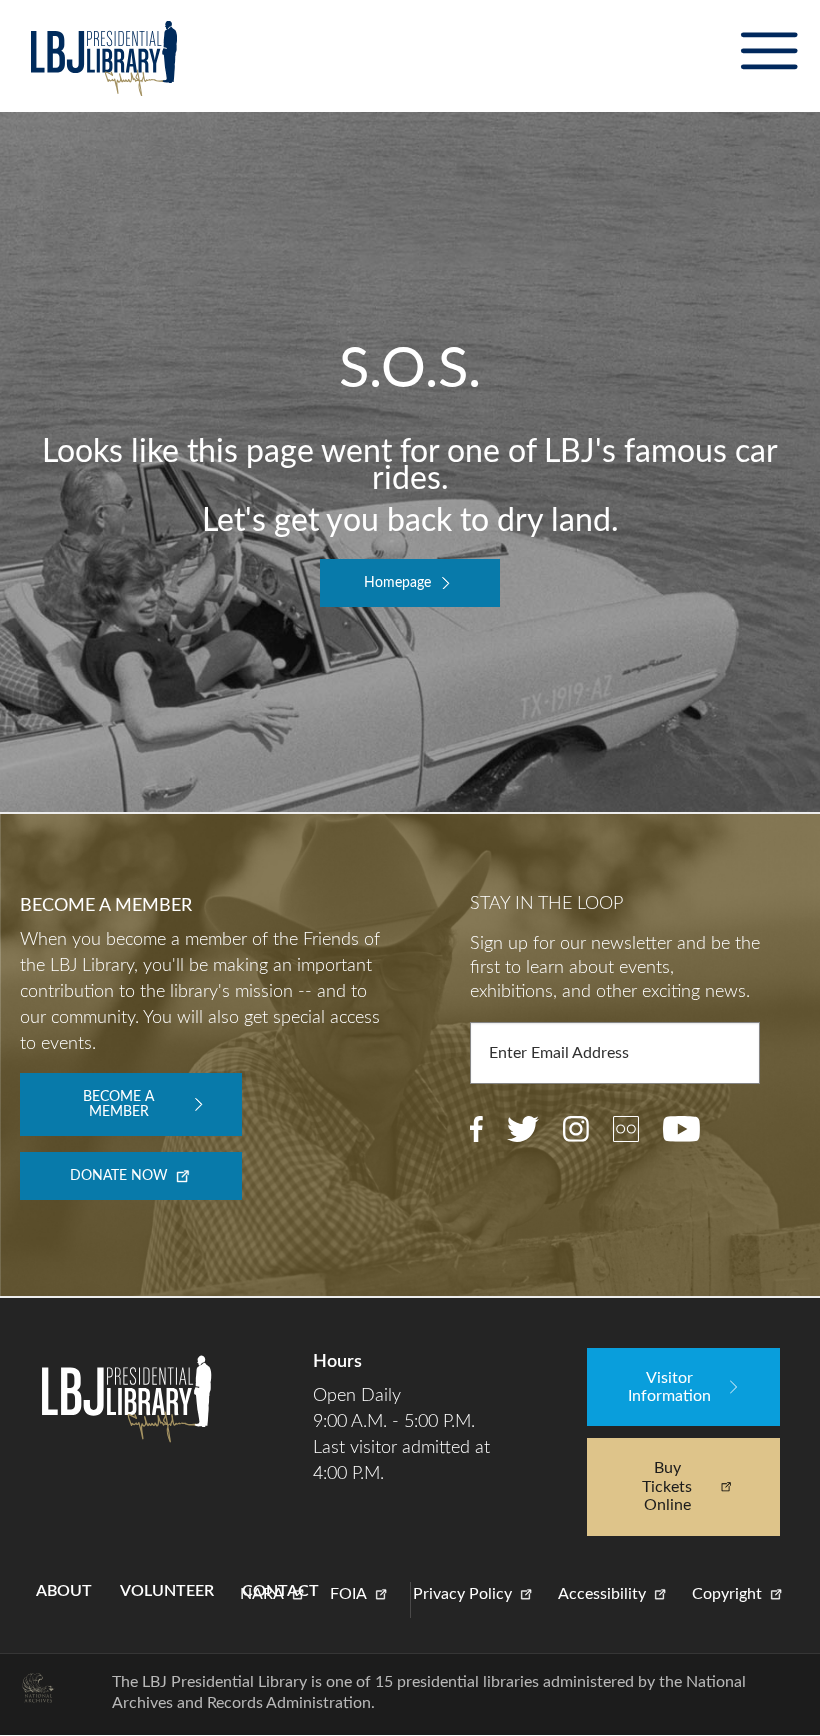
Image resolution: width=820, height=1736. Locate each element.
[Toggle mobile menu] (769, 51)
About (64, 1591)
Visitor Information (669, 1387)
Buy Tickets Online (667, 1486)
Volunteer (167, 1591)
